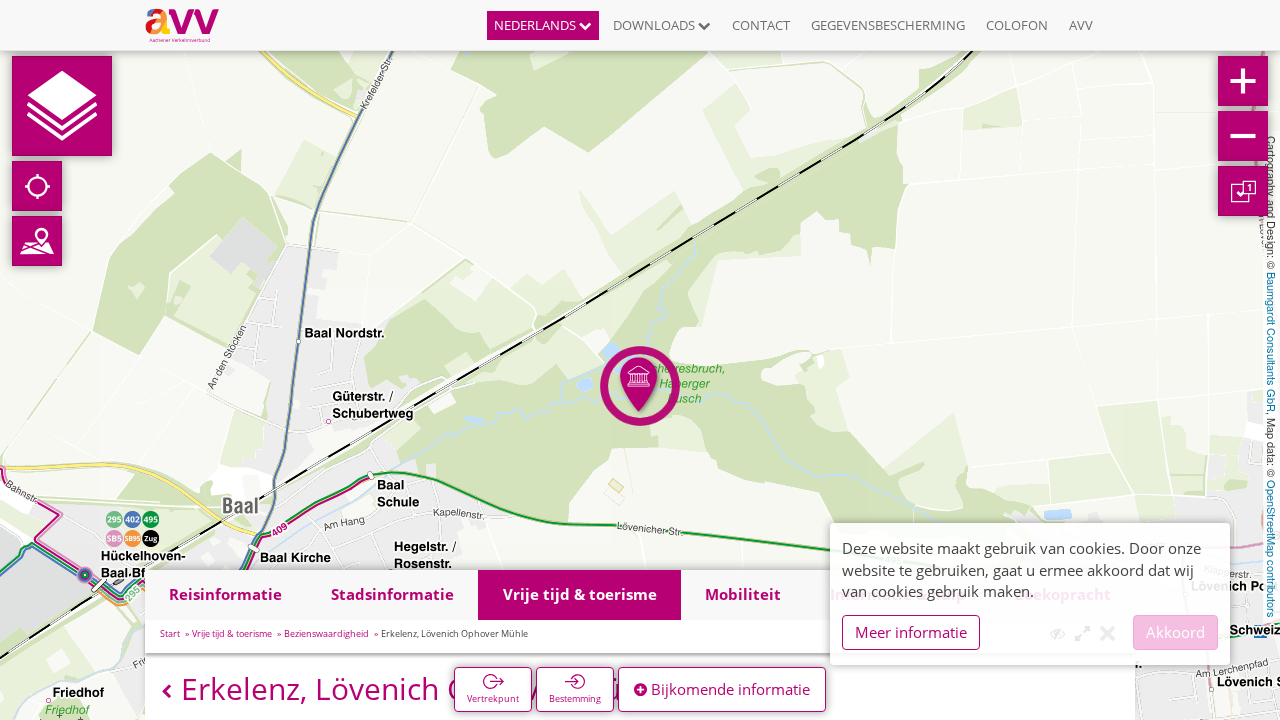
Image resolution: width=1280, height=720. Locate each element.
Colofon (1017, 25)
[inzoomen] (1243, 81)
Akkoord (1175, 632)
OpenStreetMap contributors (1272, 549)
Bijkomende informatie (728, 689)
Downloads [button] (655, 25)
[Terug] (166, 691)
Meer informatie (911, 632)
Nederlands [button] (536, 25)
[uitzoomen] (1243, 136)
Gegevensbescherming (888, 25)
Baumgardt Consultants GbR (1272, 342)
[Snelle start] (62, 106)
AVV (1081, 25)
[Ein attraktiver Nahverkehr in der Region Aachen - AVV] (189, 25)
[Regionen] (37, 241)
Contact (761, 25)
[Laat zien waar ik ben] (37, 186)
